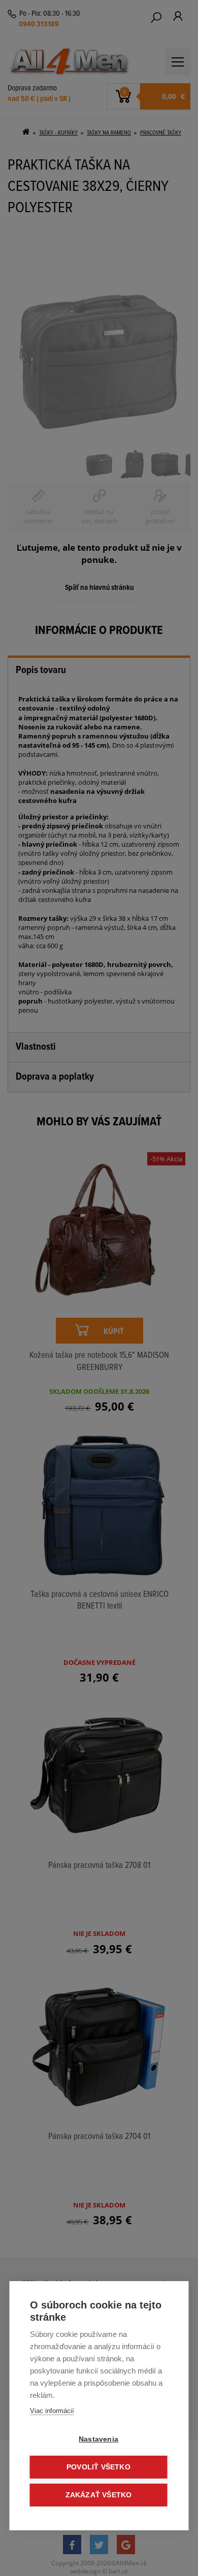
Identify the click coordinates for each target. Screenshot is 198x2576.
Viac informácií (52, 2411)
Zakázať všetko (99, 2495)
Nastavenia (98, 2439)
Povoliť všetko (98, 2467)
